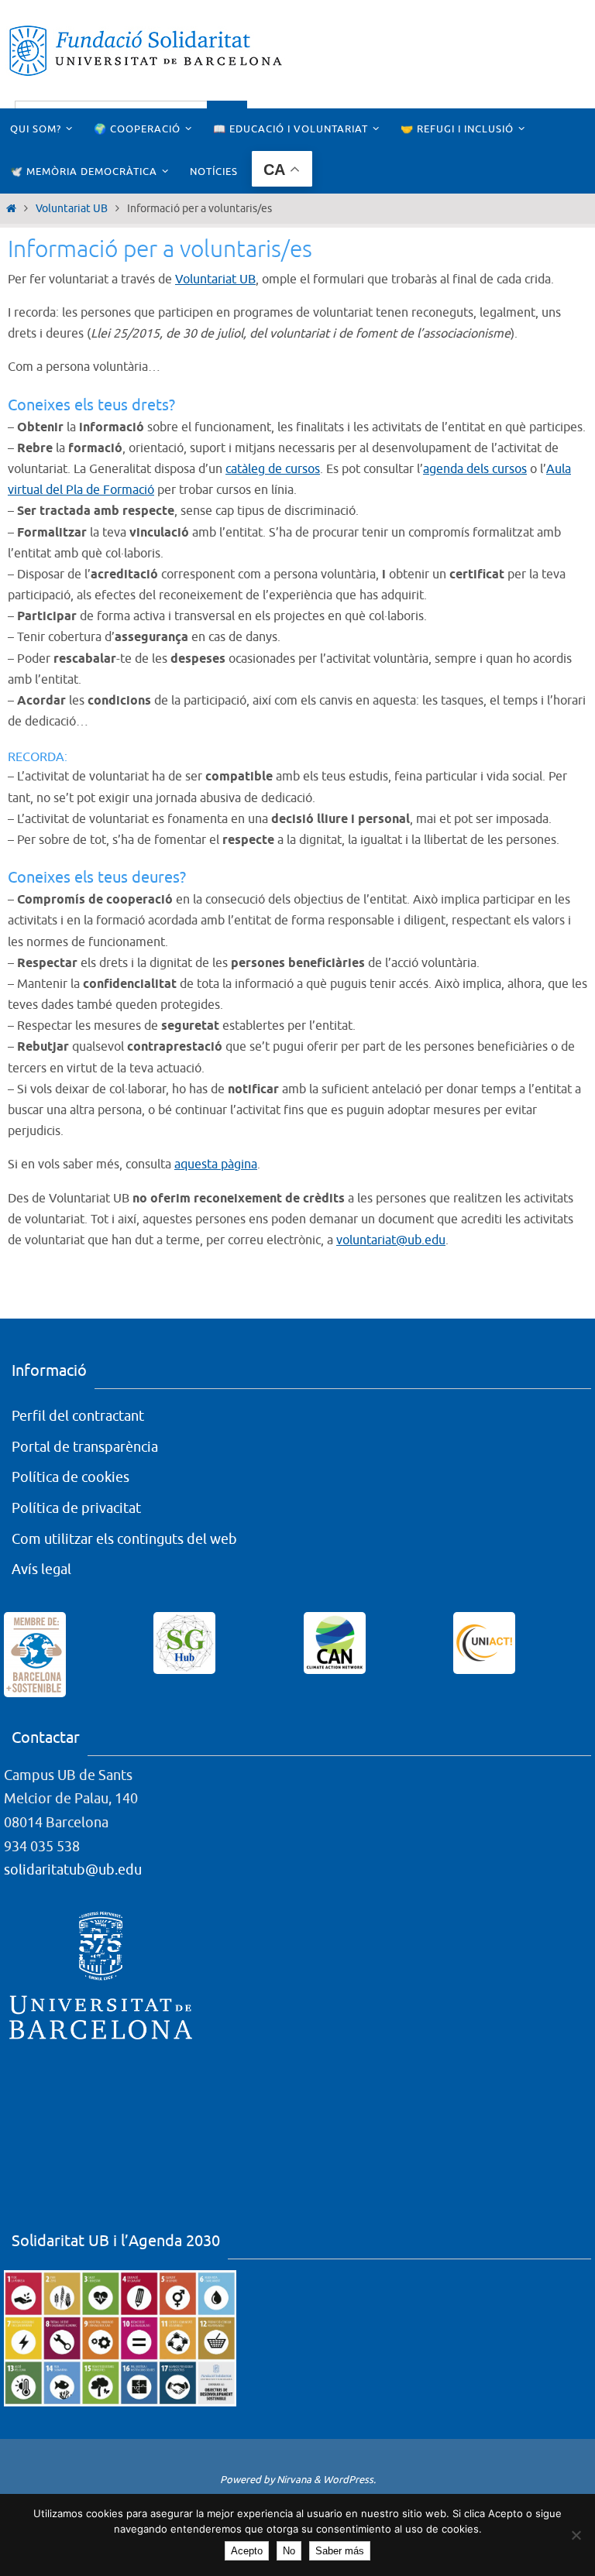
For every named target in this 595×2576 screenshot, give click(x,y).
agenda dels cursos (475, 469)
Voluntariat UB (72, 209)
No (289, 2551)
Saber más (340, 2551)
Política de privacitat (76, 1508)
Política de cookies (71, 1477)
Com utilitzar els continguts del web (124, 1539)
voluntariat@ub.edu (391, 1240)
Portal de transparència (85, 1447)
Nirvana (294, 2480)
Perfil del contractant (78, 1416)
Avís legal (41, 1569)
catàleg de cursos (273, 469)
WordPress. (349, 2480)
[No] (576, 2535)
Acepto (247, 2551)
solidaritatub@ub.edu (73, 1870)
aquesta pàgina (216, 1165)
